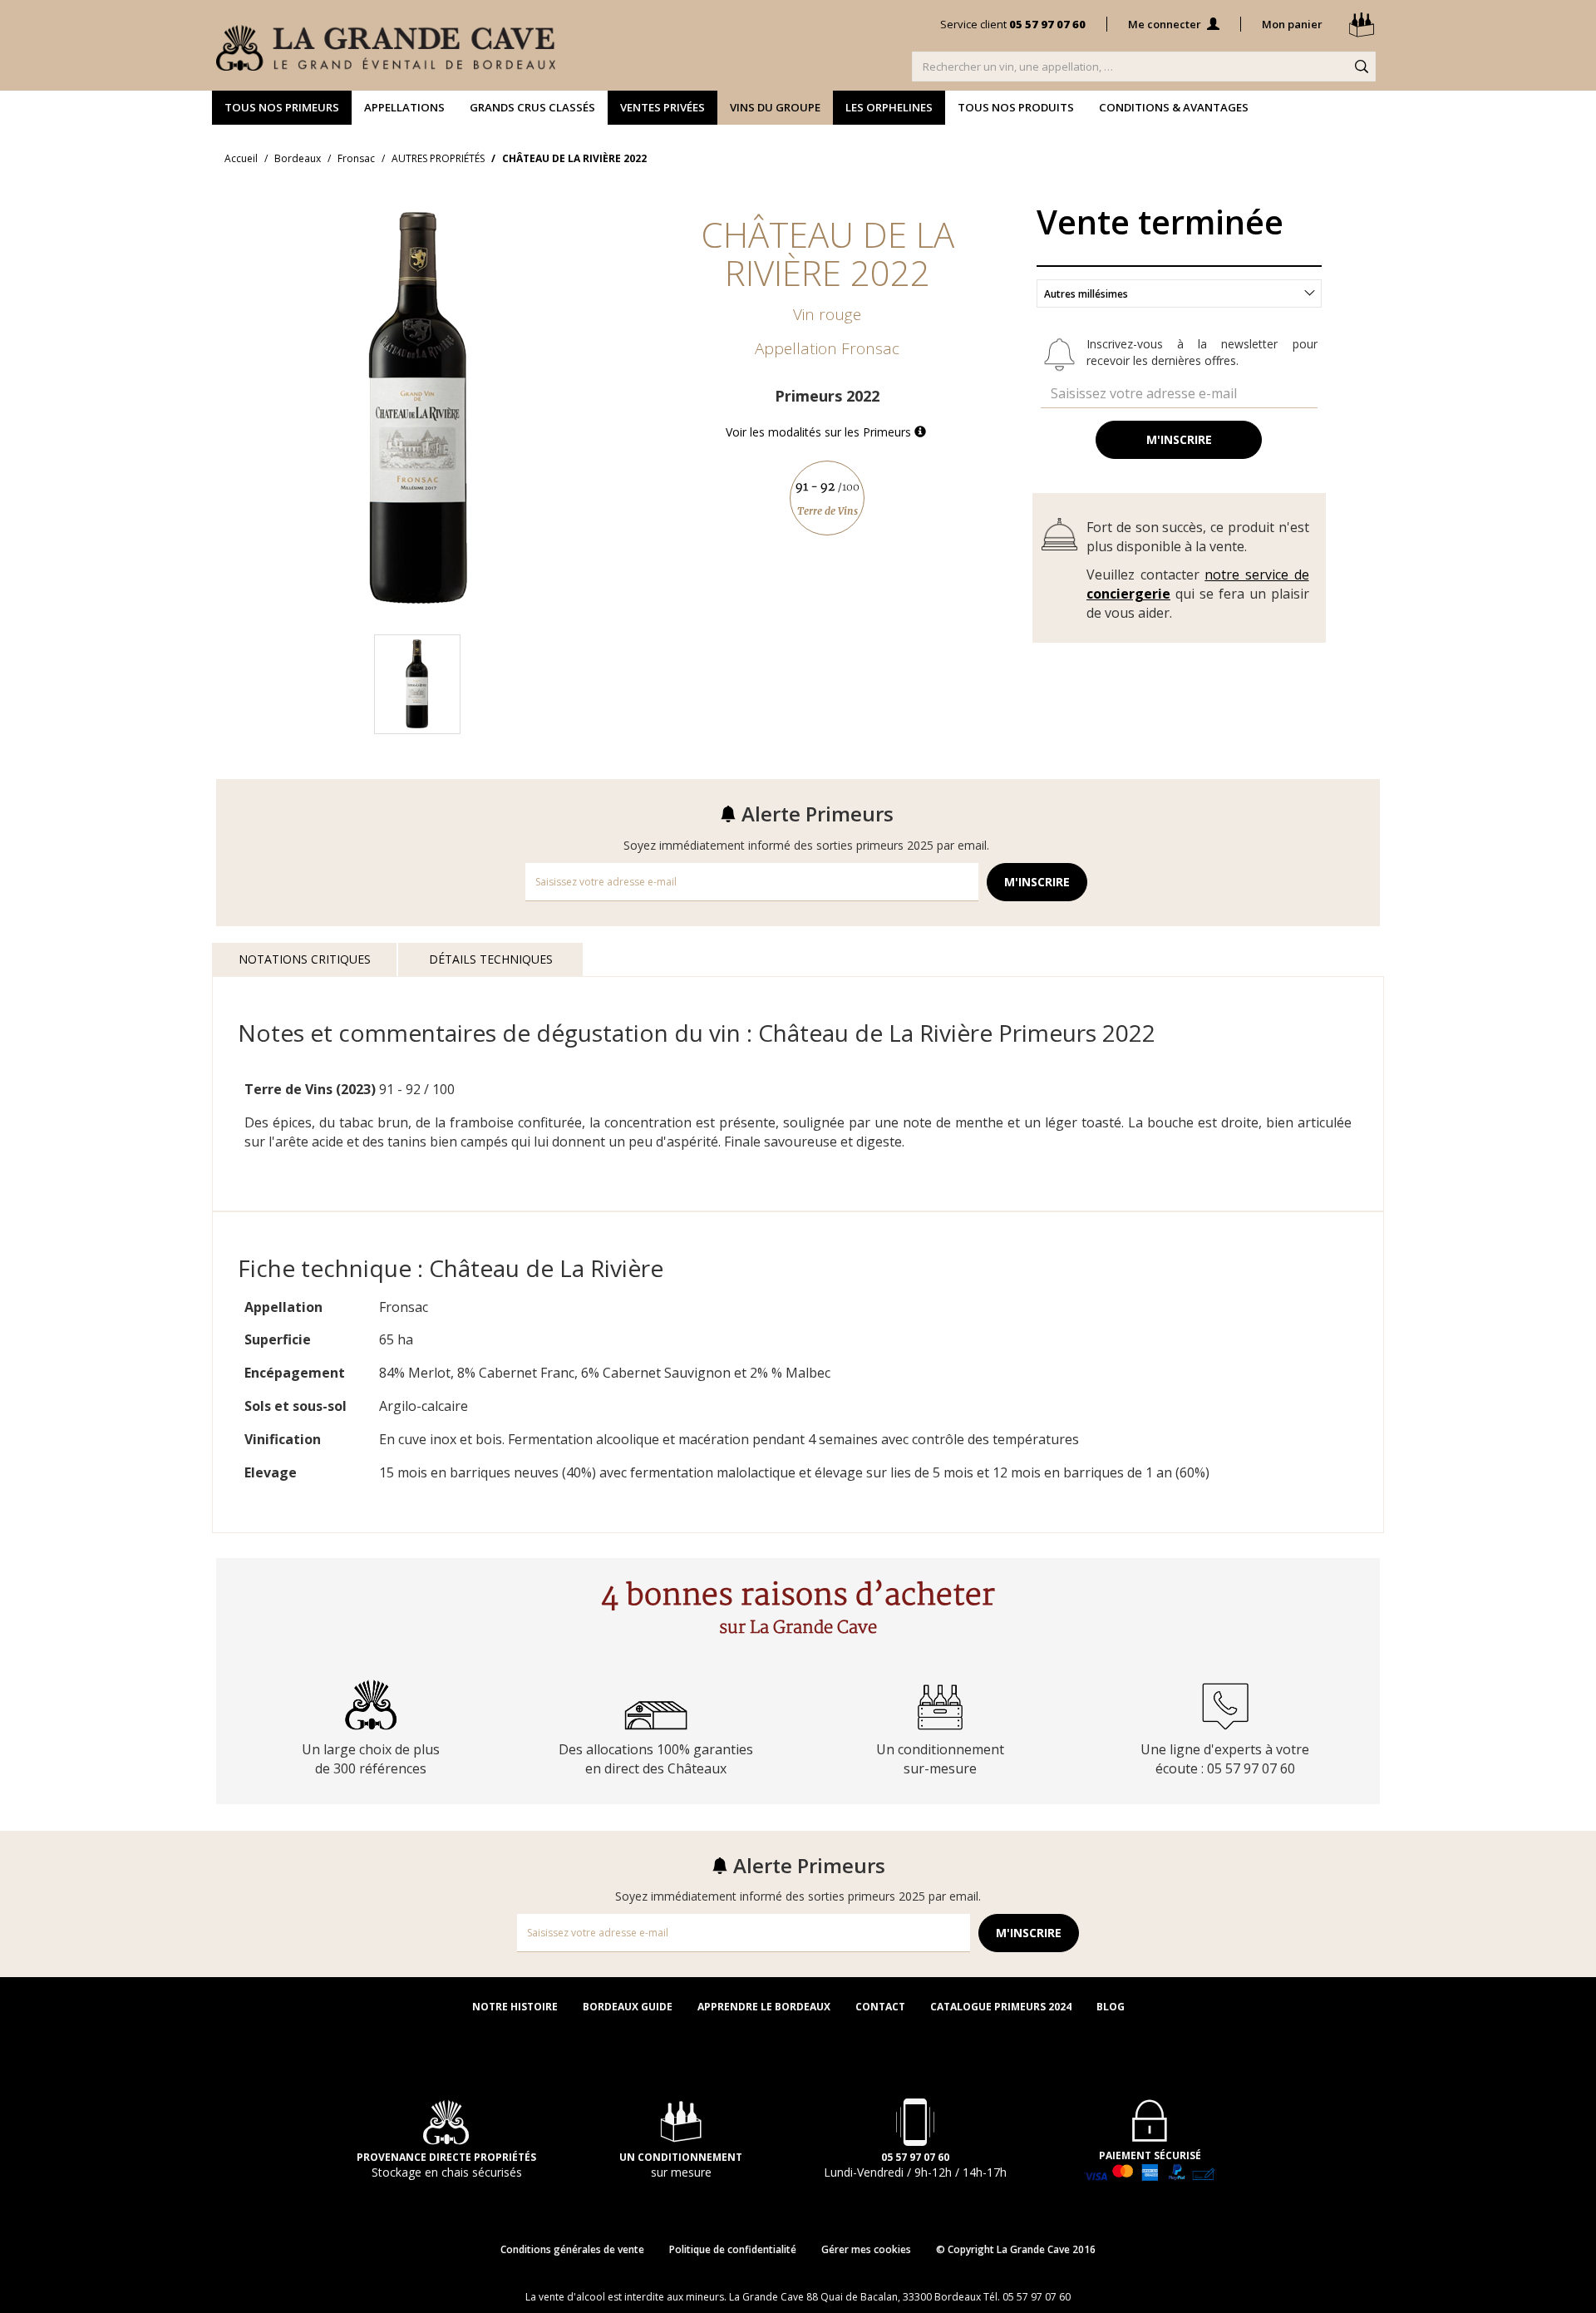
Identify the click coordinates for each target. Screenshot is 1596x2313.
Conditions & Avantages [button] (1174, 107)
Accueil (241, 158)
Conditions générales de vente (572, 2249)
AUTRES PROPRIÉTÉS (438, 158)
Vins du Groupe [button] (775, 107)
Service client (1013, 24)
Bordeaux (298, 158)
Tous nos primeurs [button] (282, 107)
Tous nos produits (1016, 107)
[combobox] (1179, 293)
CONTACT (880, 2007)
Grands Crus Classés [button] (532, 107)
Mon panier (1293, 24)
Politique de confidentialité (733, 2249)
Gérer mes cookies (866, 2249)
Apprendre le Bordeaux (764, 2007)
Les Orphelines (889, 107)
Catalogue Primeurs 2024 (1001, 2007)
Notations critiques (305, 959)
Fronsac (356, 158)
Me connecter (1166, 24)
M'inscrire (1179, 439)
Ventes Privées (663, 107)
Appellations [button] (404, 107)
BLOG (1111, 2007)
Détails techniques (491, 959)
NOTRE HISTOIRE (515, 2007)
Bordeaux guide (628, 2007)
